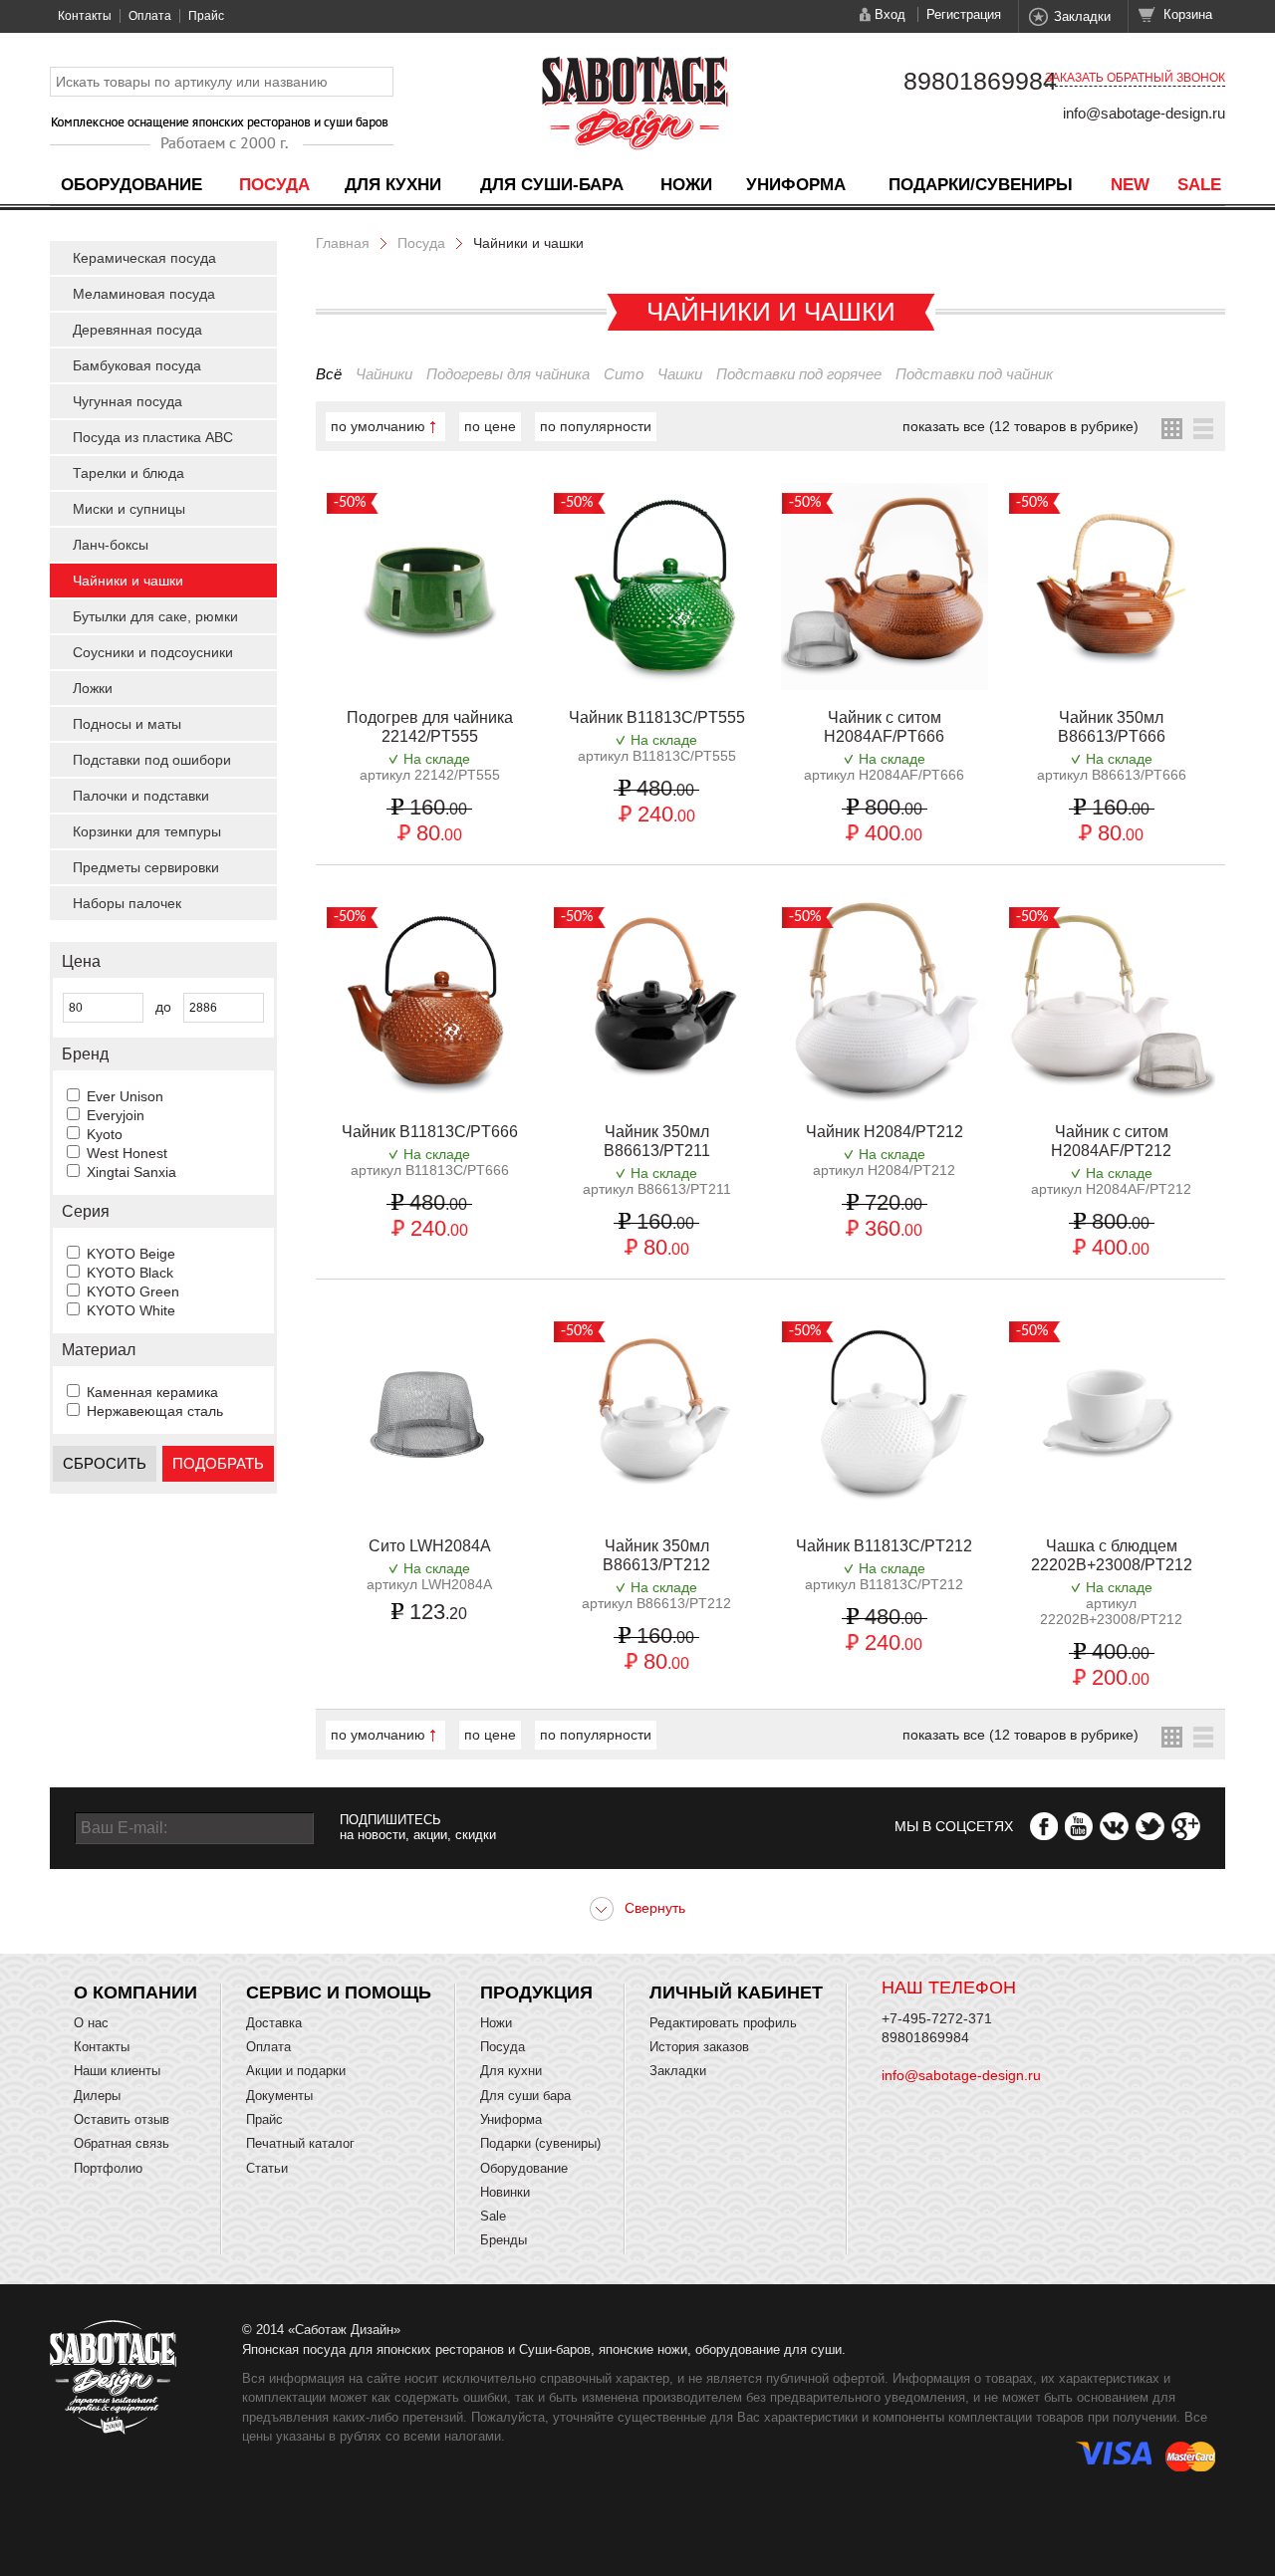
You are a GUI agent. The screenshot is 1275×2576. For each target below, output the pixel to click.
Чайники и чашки (128, 581)
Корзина (1188, 14)
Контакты (85, 16)
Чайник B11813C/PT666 (430, 1132)
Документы (279, 2096)
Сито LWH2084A (430, 1546)
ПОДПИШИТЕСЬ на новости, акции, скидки (418, 1827)
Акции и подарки (296, 2071)
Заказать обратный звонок (1135, 78)
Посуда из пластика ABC (153, 437)
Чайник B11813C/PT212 (884, 1546)
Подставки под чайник (974, 374)
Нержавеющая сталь (155, 1411)
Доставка (274, 2023)
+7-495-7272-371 (937, 2018)
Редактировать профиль (723, 2023)
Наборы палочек (127, 903)
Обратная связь (122, 2143)
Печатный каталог (300, 2143)
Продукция (536, 1992)
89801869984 (980, 81)
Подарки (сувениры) (540, 2143)
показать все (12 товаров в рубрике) (1020, 426)
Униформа (796, 185)
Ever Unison (125, 1096)
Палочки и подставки (141, 796)
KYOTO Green (133, 1291)
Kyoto (105, 1134)
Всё (329, 374)
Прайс (206, 16)
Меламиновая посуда (144, 294)
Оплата (150, 16)
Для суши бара (525, 2096)
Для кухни (393, 185)
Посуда (274, 185)
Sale (1199, 185)
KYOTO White (131, 1310)
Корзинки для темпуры (147, 831)
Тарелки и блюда (128, 473)
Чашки (680, 374)
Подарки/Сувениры (981, 185)
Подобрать (218, 1463)
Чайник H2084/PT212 (885, 1132)
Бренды (504, 2240)
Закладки (1082, 16)
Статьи (267, 2168)
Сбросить (105, 1463)
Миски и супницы (129, 509)
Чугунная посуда (127, 401)
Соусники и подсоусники (153, 652)
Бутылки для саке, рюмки (155, 616)
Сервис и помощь (339, 1992)
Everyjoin (116, 1115)
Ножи (686, 185)
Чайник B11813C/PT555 (657, 717)
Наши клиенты (117, 2071)
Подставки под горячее (799, 374)
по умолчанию (378, 426)
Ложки (93, 688)
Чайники (384, 374)
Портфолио (108, 2168)
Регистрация (964, 14)
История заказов (699, 2047)
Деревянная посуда (137, 330)
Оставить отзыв (122, 2119)
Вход (890, 14)
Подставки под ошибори (152, 760)
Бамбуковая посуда (137, 365)
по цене (490, 426)
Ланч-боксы (111, 545)
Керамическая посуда (144, 258)
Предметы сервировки (146, 867)
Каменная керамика (152, 1392)
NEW (1130, 185)
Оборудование (131, 185)
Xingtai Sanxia (131, 1172)
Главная (343, 243)
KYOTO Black (130, 1273)
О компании (135, 1992)
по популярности (596, 426)
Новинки (505, 2192)
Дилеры (97, 2096)
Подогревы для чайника (508, 374)
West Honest (127, 1153)
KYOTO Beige (131, 1254)
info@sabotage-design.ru (1144, 113)
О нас (91, 2023)
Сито (624, 374)
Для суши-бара (552, 185)
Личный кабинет (736, 1992)
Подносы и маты (127, 724)
